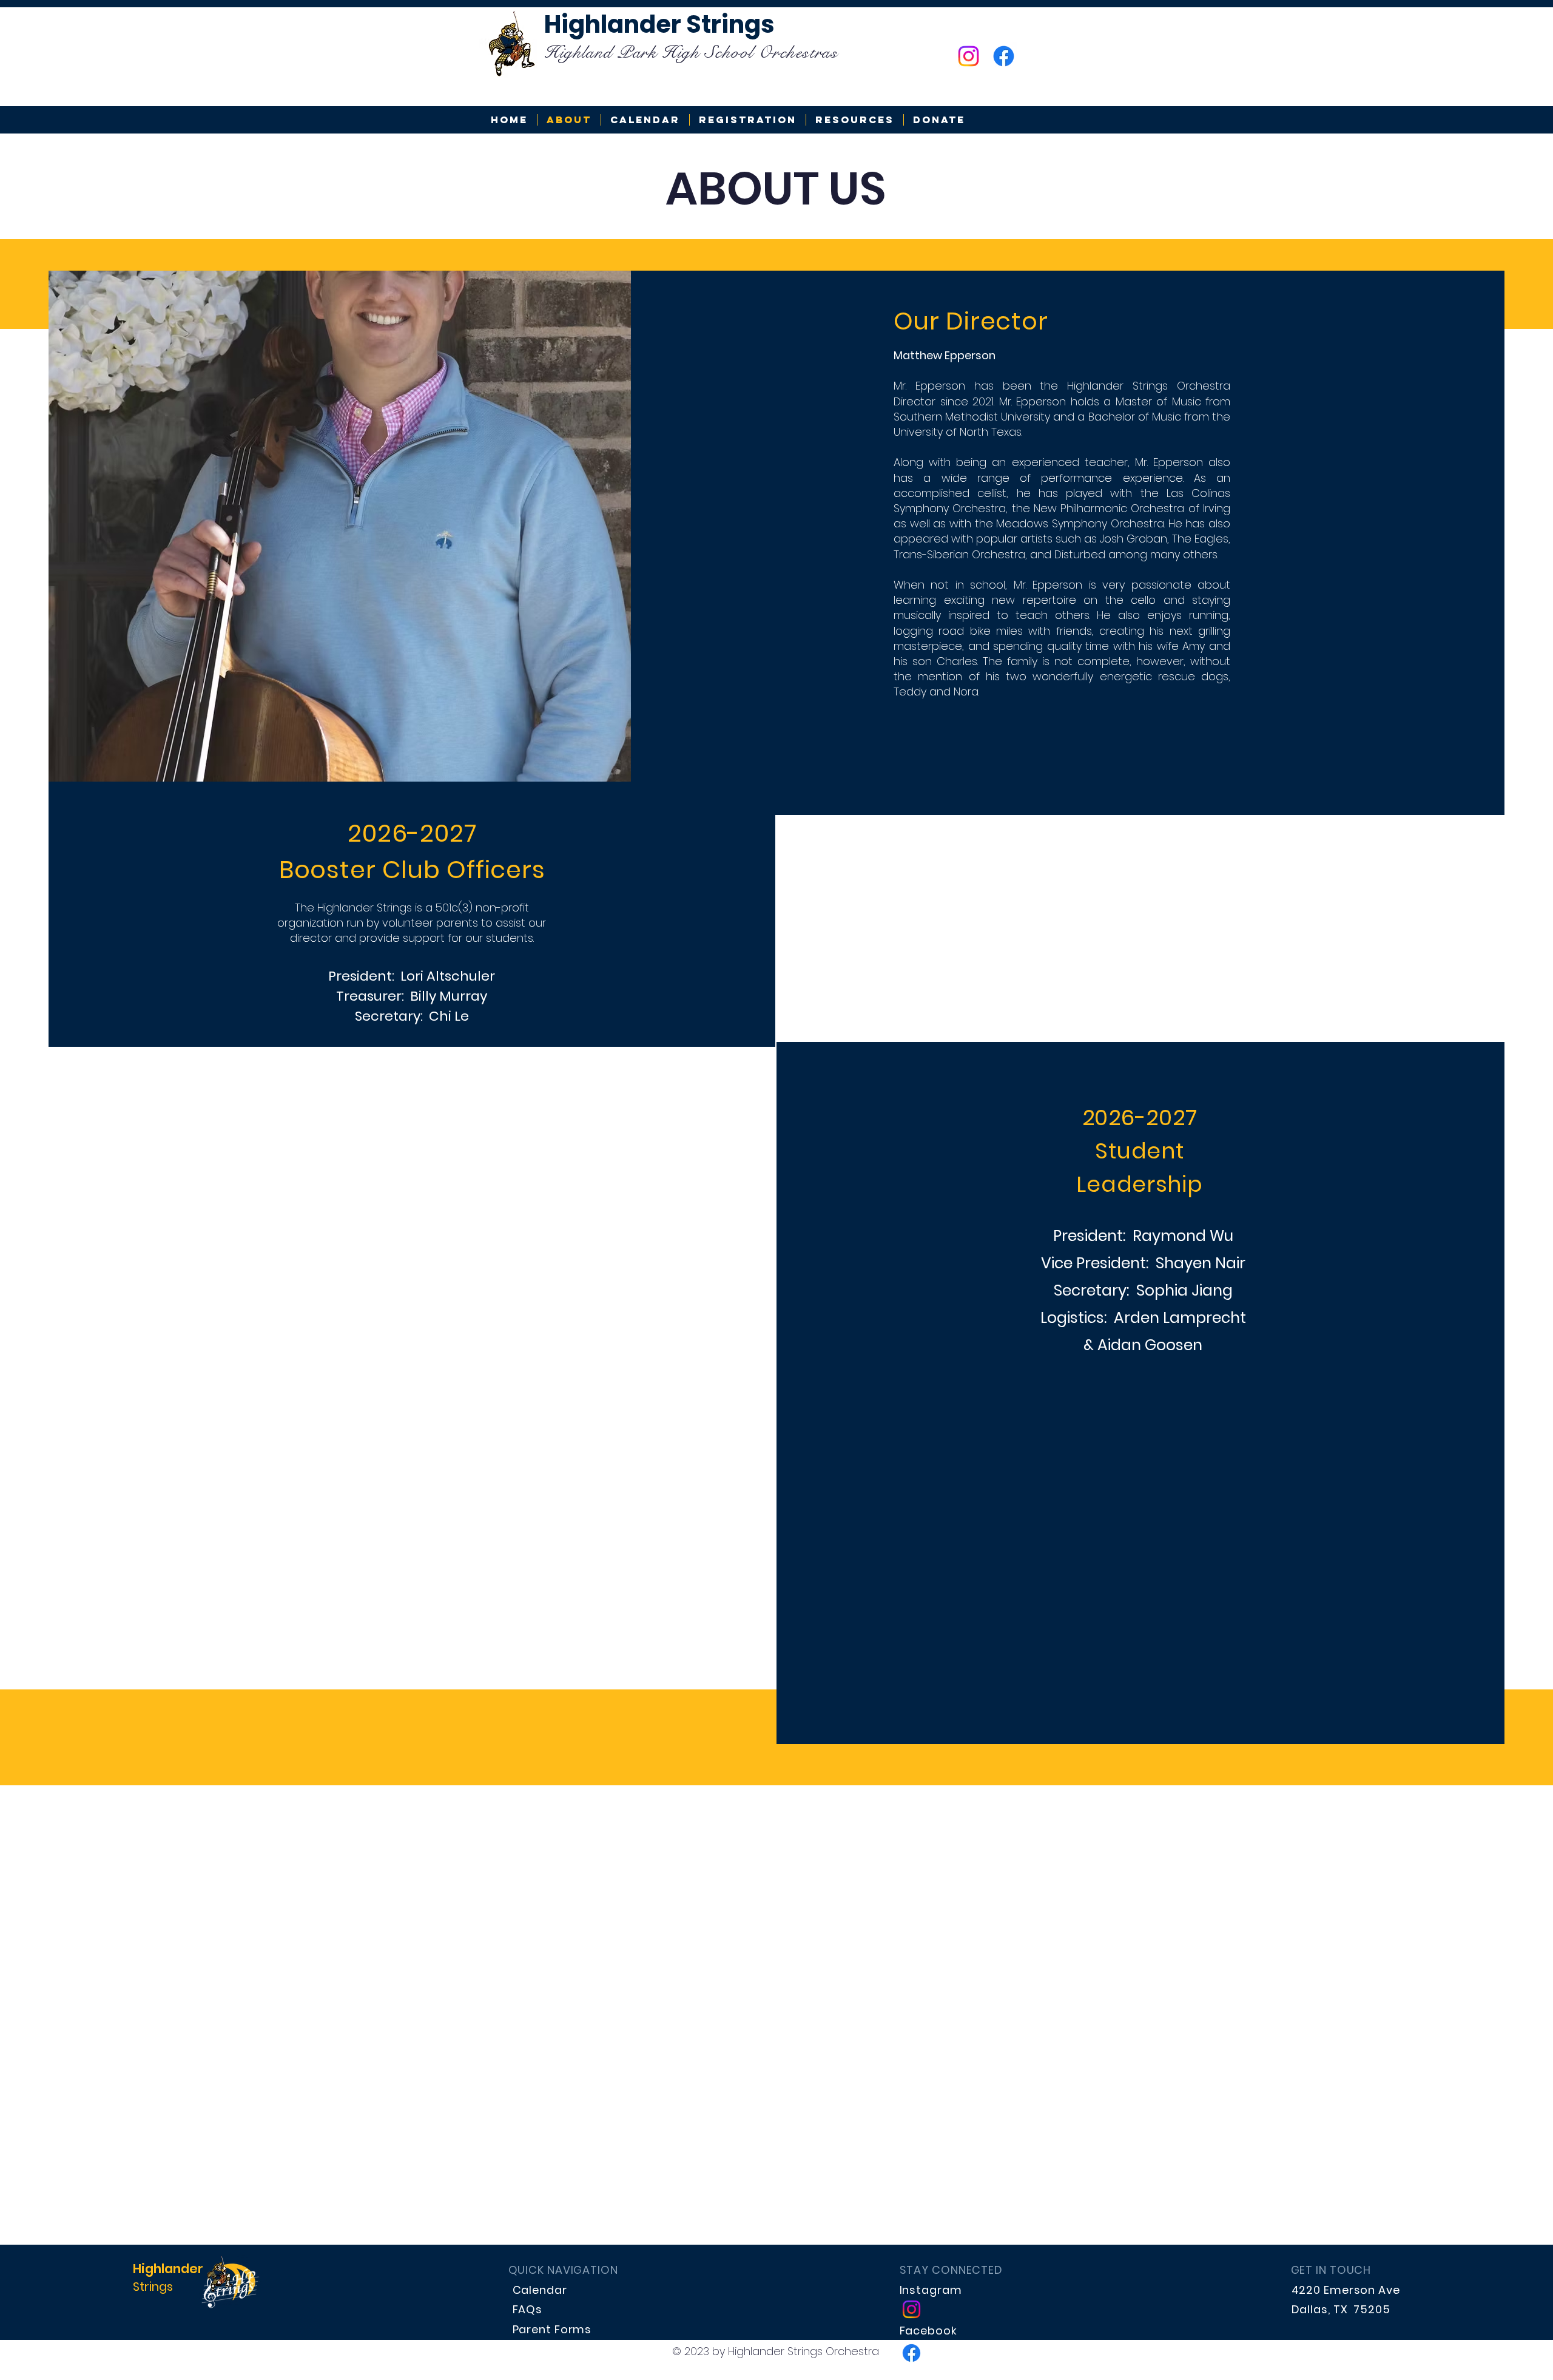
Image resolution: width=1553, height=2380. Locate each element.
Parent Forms (552, 2329)
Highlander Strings (659, 24)
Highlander (168, 2269)
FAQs (528, 2309)
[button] (855, 120)
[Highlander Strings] (969, 56)
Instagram (931, 2290)
